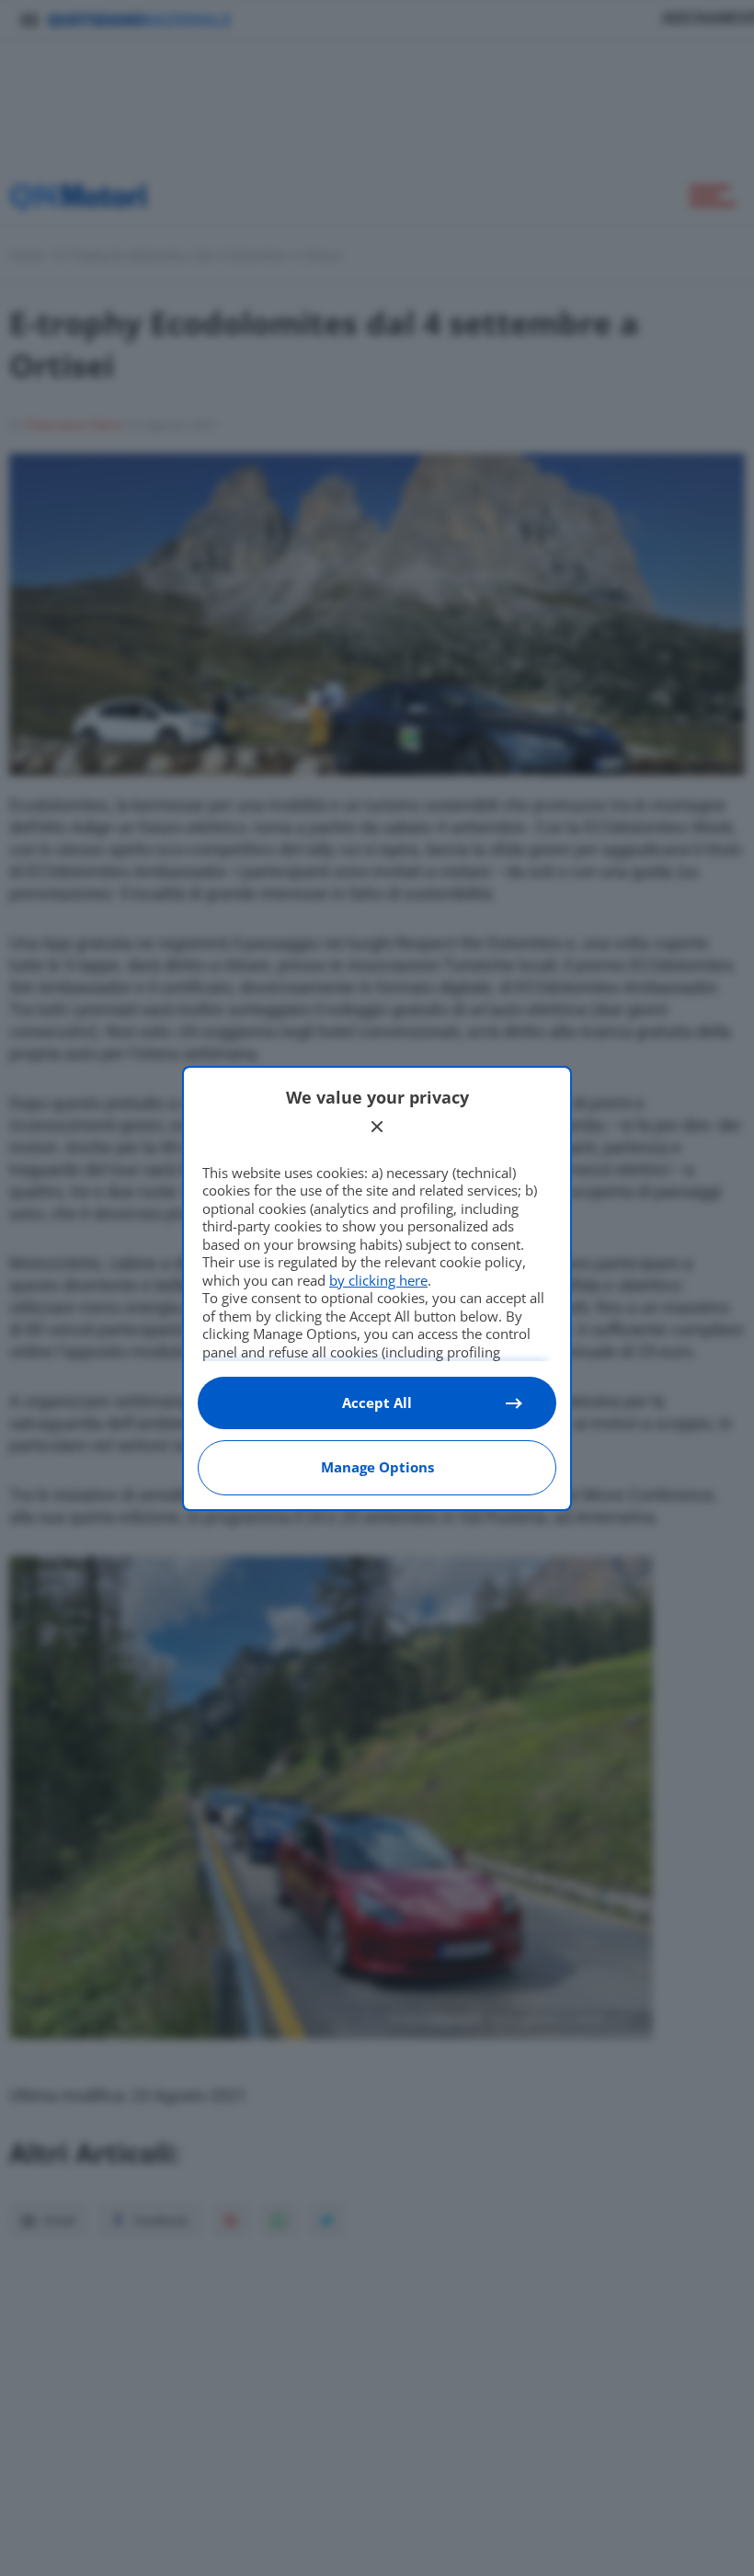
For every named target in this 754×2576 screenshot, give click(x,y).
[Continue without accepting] (377, 1127)
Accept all (377, 1402)
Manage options (377, 1467)
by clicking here (378, 1280)
